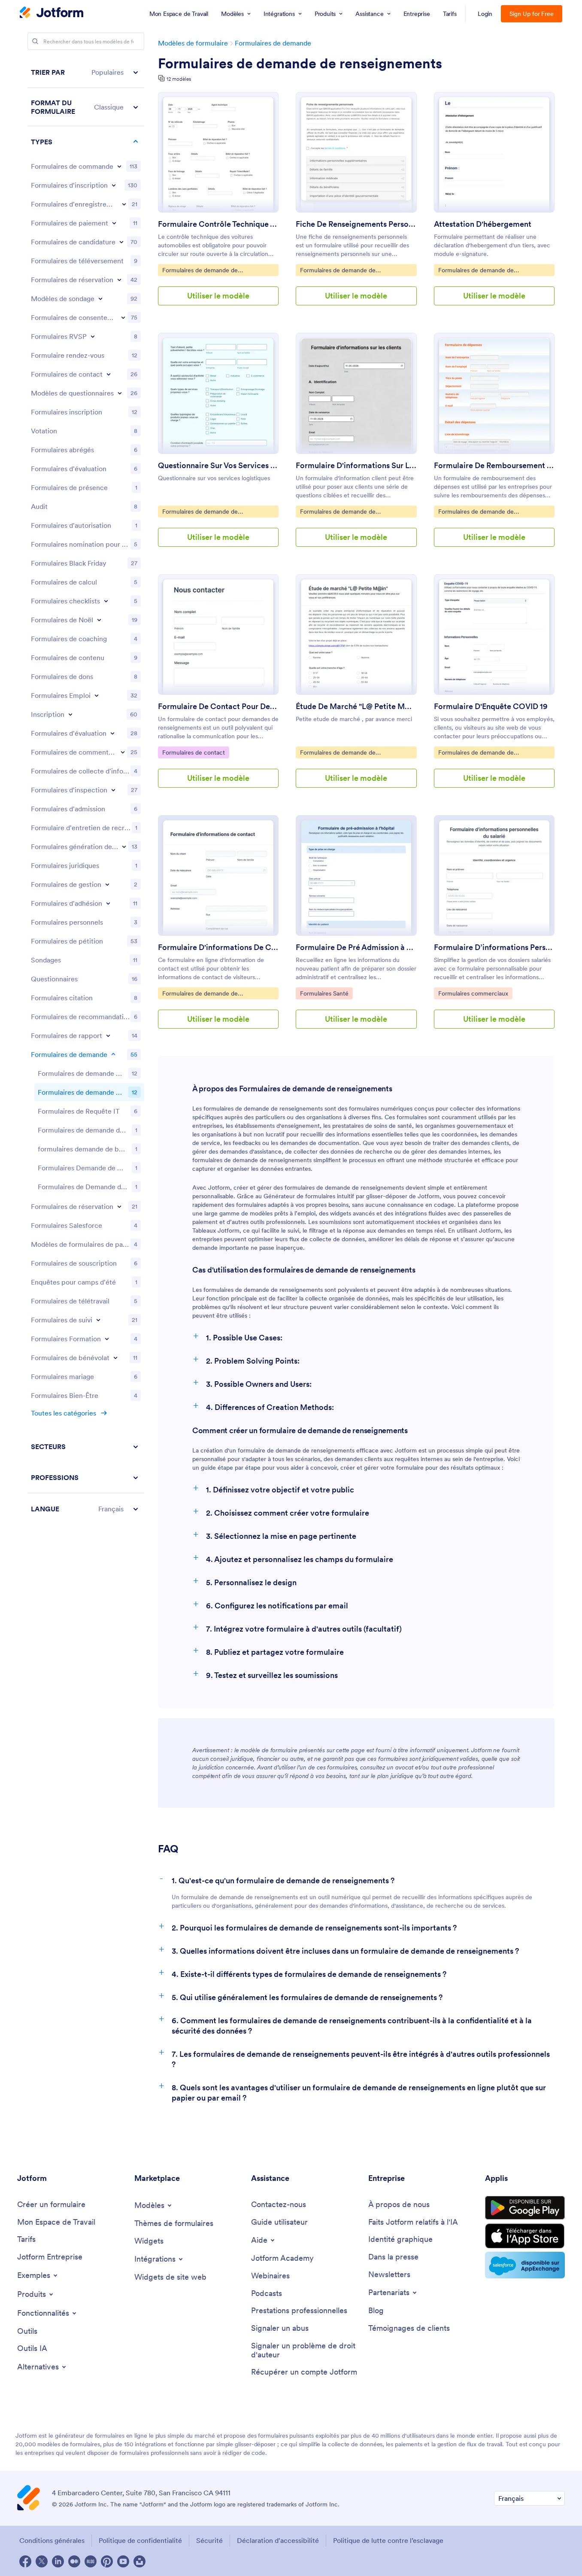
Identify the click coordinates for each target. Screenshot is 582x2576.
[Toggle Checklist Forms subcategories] (106, 601)
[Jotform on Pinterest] (107, 2561)
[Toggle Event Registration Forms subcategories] (124, 204)
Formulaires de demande (273, 43)
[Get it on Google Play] (525, 2208)
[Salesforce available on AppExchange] (525, 2265)
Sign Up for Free (532, 14)
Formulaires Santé (326, 993)
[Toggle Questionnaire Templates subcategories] (120, 393)
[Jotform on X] (42, 2561)
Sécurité (209, 2540)
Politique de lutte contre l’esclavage (388, 2540)
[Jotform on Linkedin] (58, 2561)
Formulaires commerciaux (473, 993)
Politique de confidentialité (140, 2540)
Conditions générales (52, 2540)
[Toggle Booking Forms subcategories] (119, 280)
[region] (86, 790)
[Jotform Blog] (91, 2561)
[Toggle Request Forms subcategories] (113, 1054)
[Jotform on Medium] (74, 2561)
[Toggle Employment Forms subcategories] (97, 695)
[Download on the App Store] (525, 2236)
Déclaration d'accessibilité (278, 2540)
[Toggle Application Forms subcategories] (121, 242)
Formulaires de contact (194, 752)
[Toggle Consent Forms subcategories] (123, 317)
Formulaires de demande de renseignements (300, 64)
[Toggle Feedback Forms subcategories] (123, 752)
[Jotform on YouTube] (123, 2561)
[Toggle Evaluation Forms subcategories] (112, 733)
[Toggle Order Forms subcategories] (119, 166)
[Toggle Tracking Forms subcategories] (98, 1320)
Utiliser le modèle (218, 296)
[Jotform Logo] (52, 13)
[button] (86, 72)
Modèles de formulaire (193, 43)
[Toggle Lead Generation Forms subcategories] (124, 846)
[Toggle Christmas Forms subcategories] (99, 620)
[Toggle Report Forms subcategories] (108, 1035)
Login (485, 14)
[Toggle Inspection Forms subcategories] (113, 790)
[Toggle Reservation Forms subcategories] (119, 1206)
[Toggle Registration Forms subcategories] (114, 185)
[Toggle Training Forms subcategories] (107, 1339)
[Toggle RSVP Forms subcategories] (93, 336)
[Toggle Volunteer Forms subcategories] (115, 1358)
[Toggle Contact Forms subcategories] (109, 374)
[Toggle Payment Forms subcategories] (114, 223)
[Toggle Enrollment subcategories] (70, 714)
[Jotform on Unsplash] (139, 2561)
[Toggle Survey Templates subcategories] (100, 298)
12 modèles (179, 79)
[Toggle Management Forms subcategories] (107, 884)
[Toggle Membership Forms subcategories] (108, 903)
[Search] (35, 41)
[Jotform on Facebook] (25, 2561)
